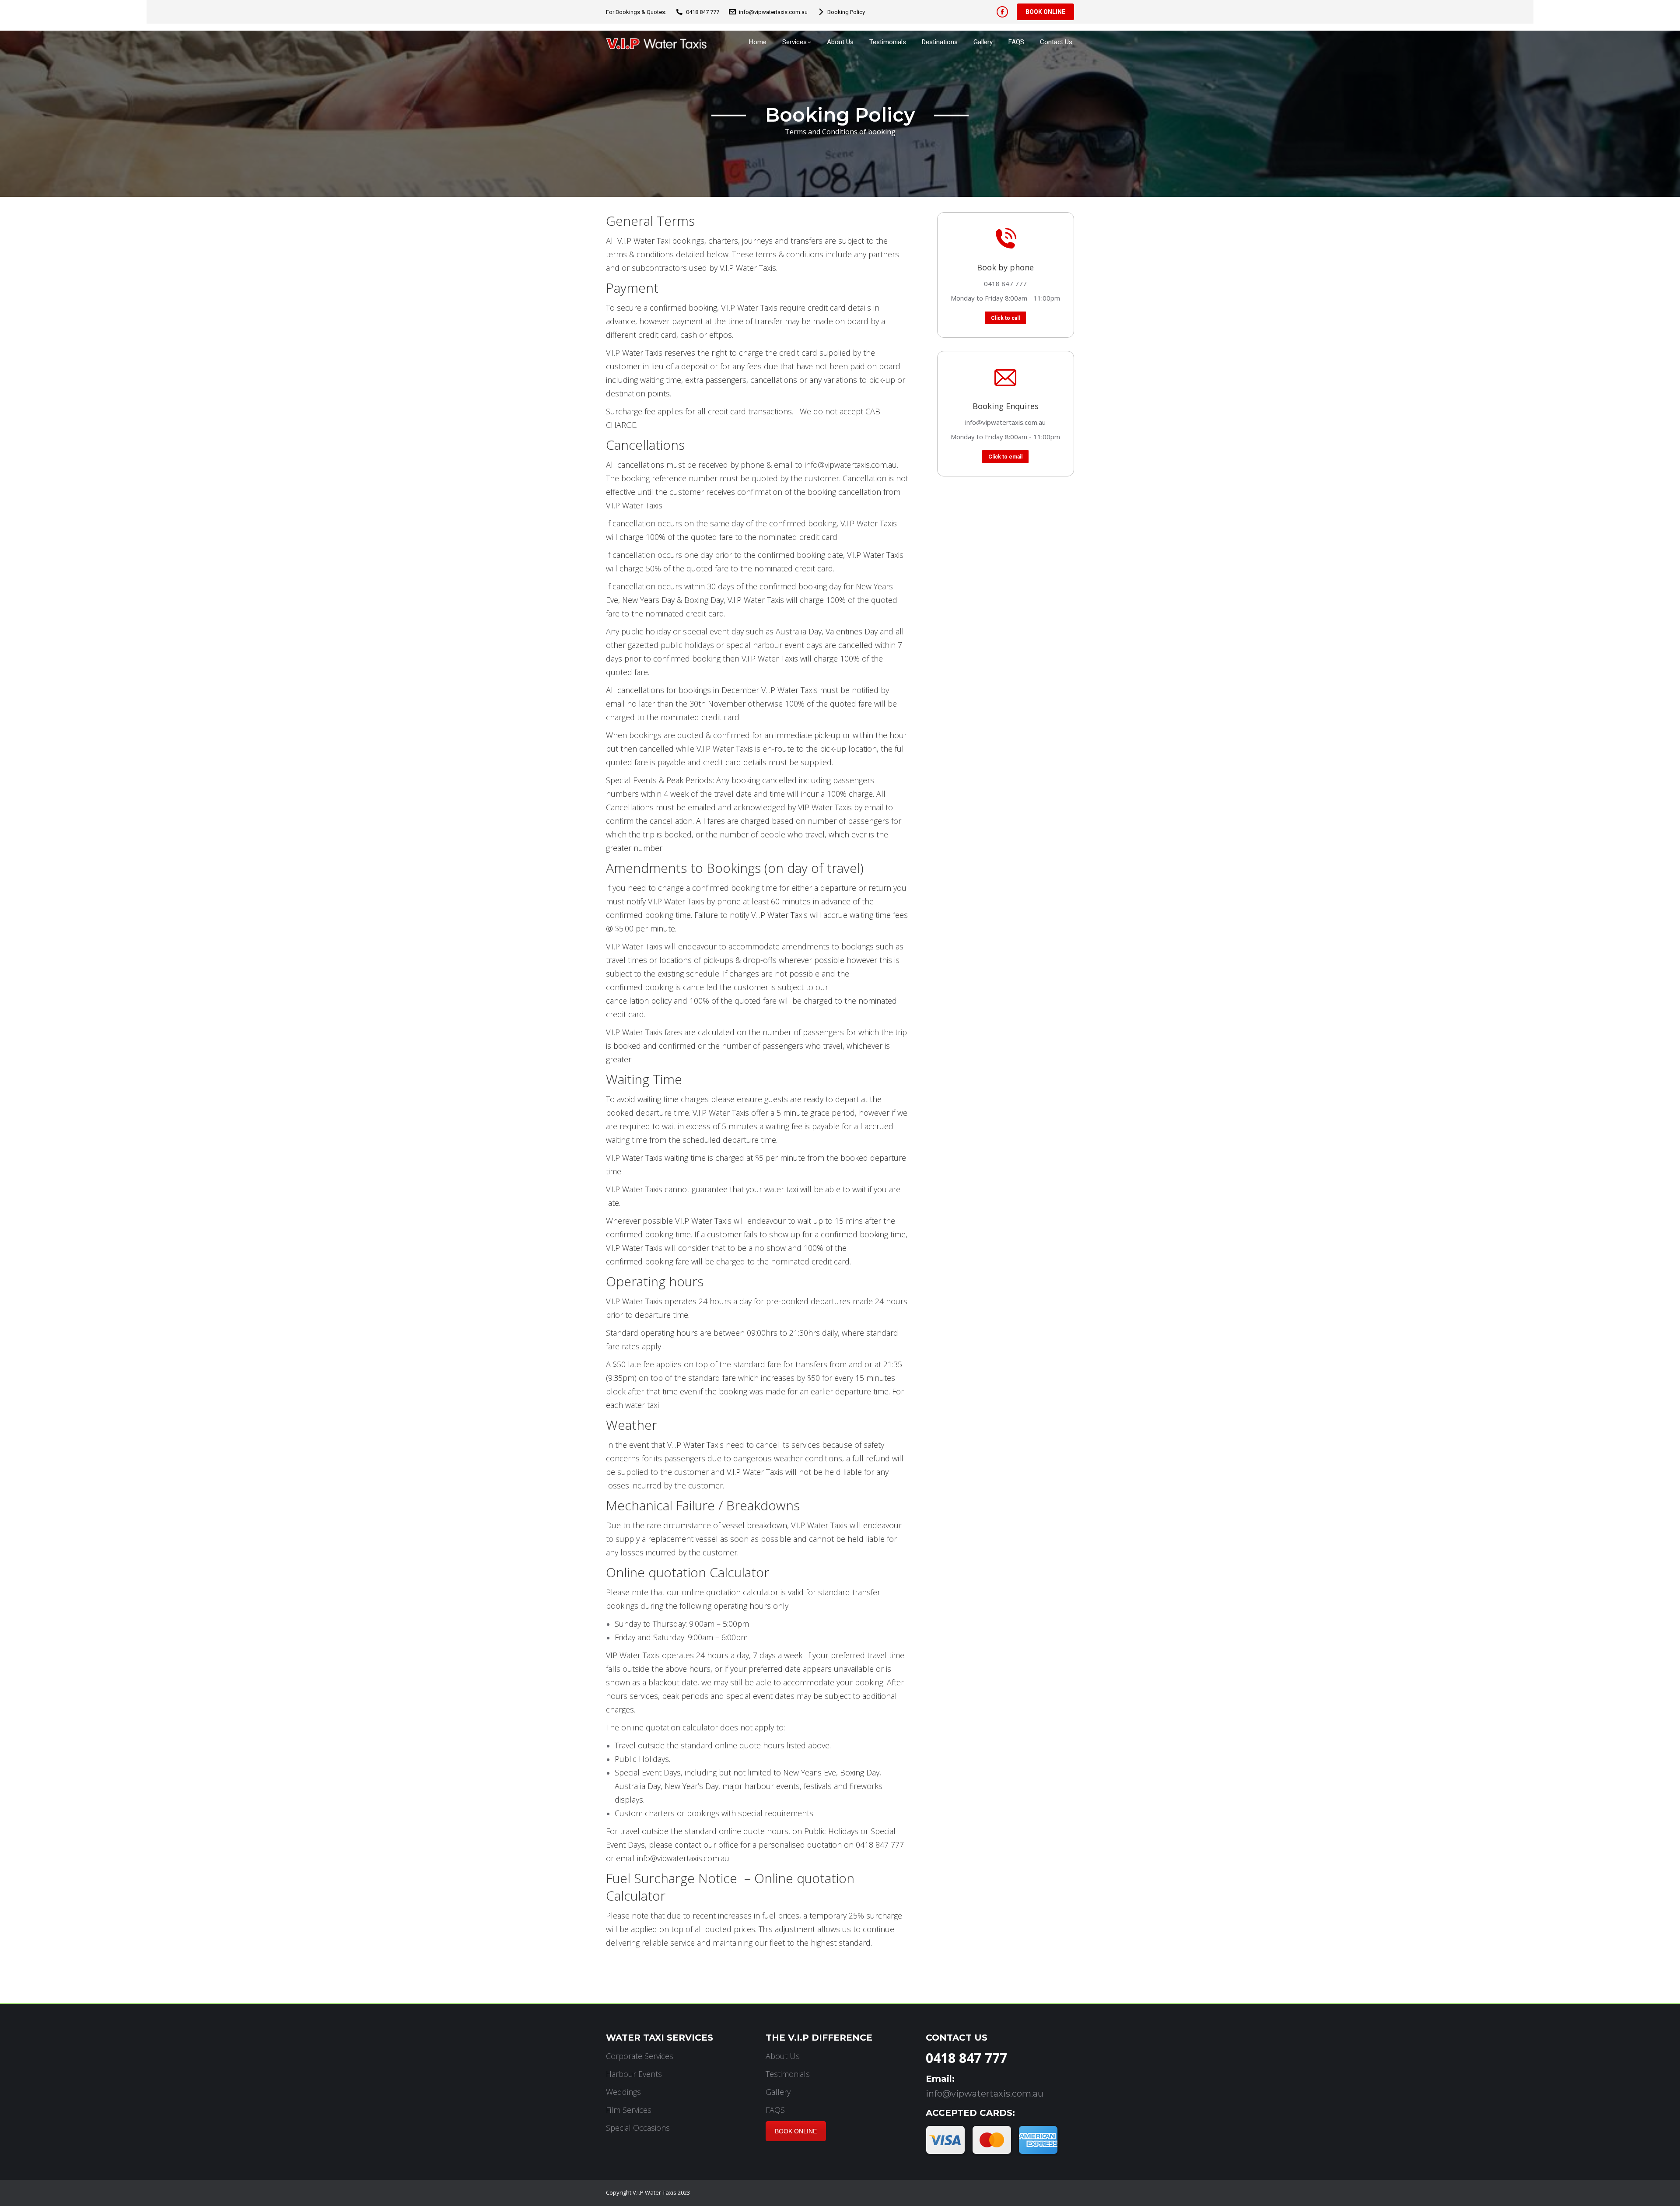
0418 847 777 (703, 12)
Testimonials (788, 2074)
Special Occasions (638, 2128)
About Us (783, 2056)
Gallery (778, 2092)
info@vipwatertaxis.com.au (773, 12)
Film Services (629, 2110)
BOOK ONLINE (796, 2131)
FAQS (775, 2110)
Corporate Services (640, 2056)
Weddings (623, 2092)
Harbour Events (634, 2074)
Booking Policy (846, 12)
